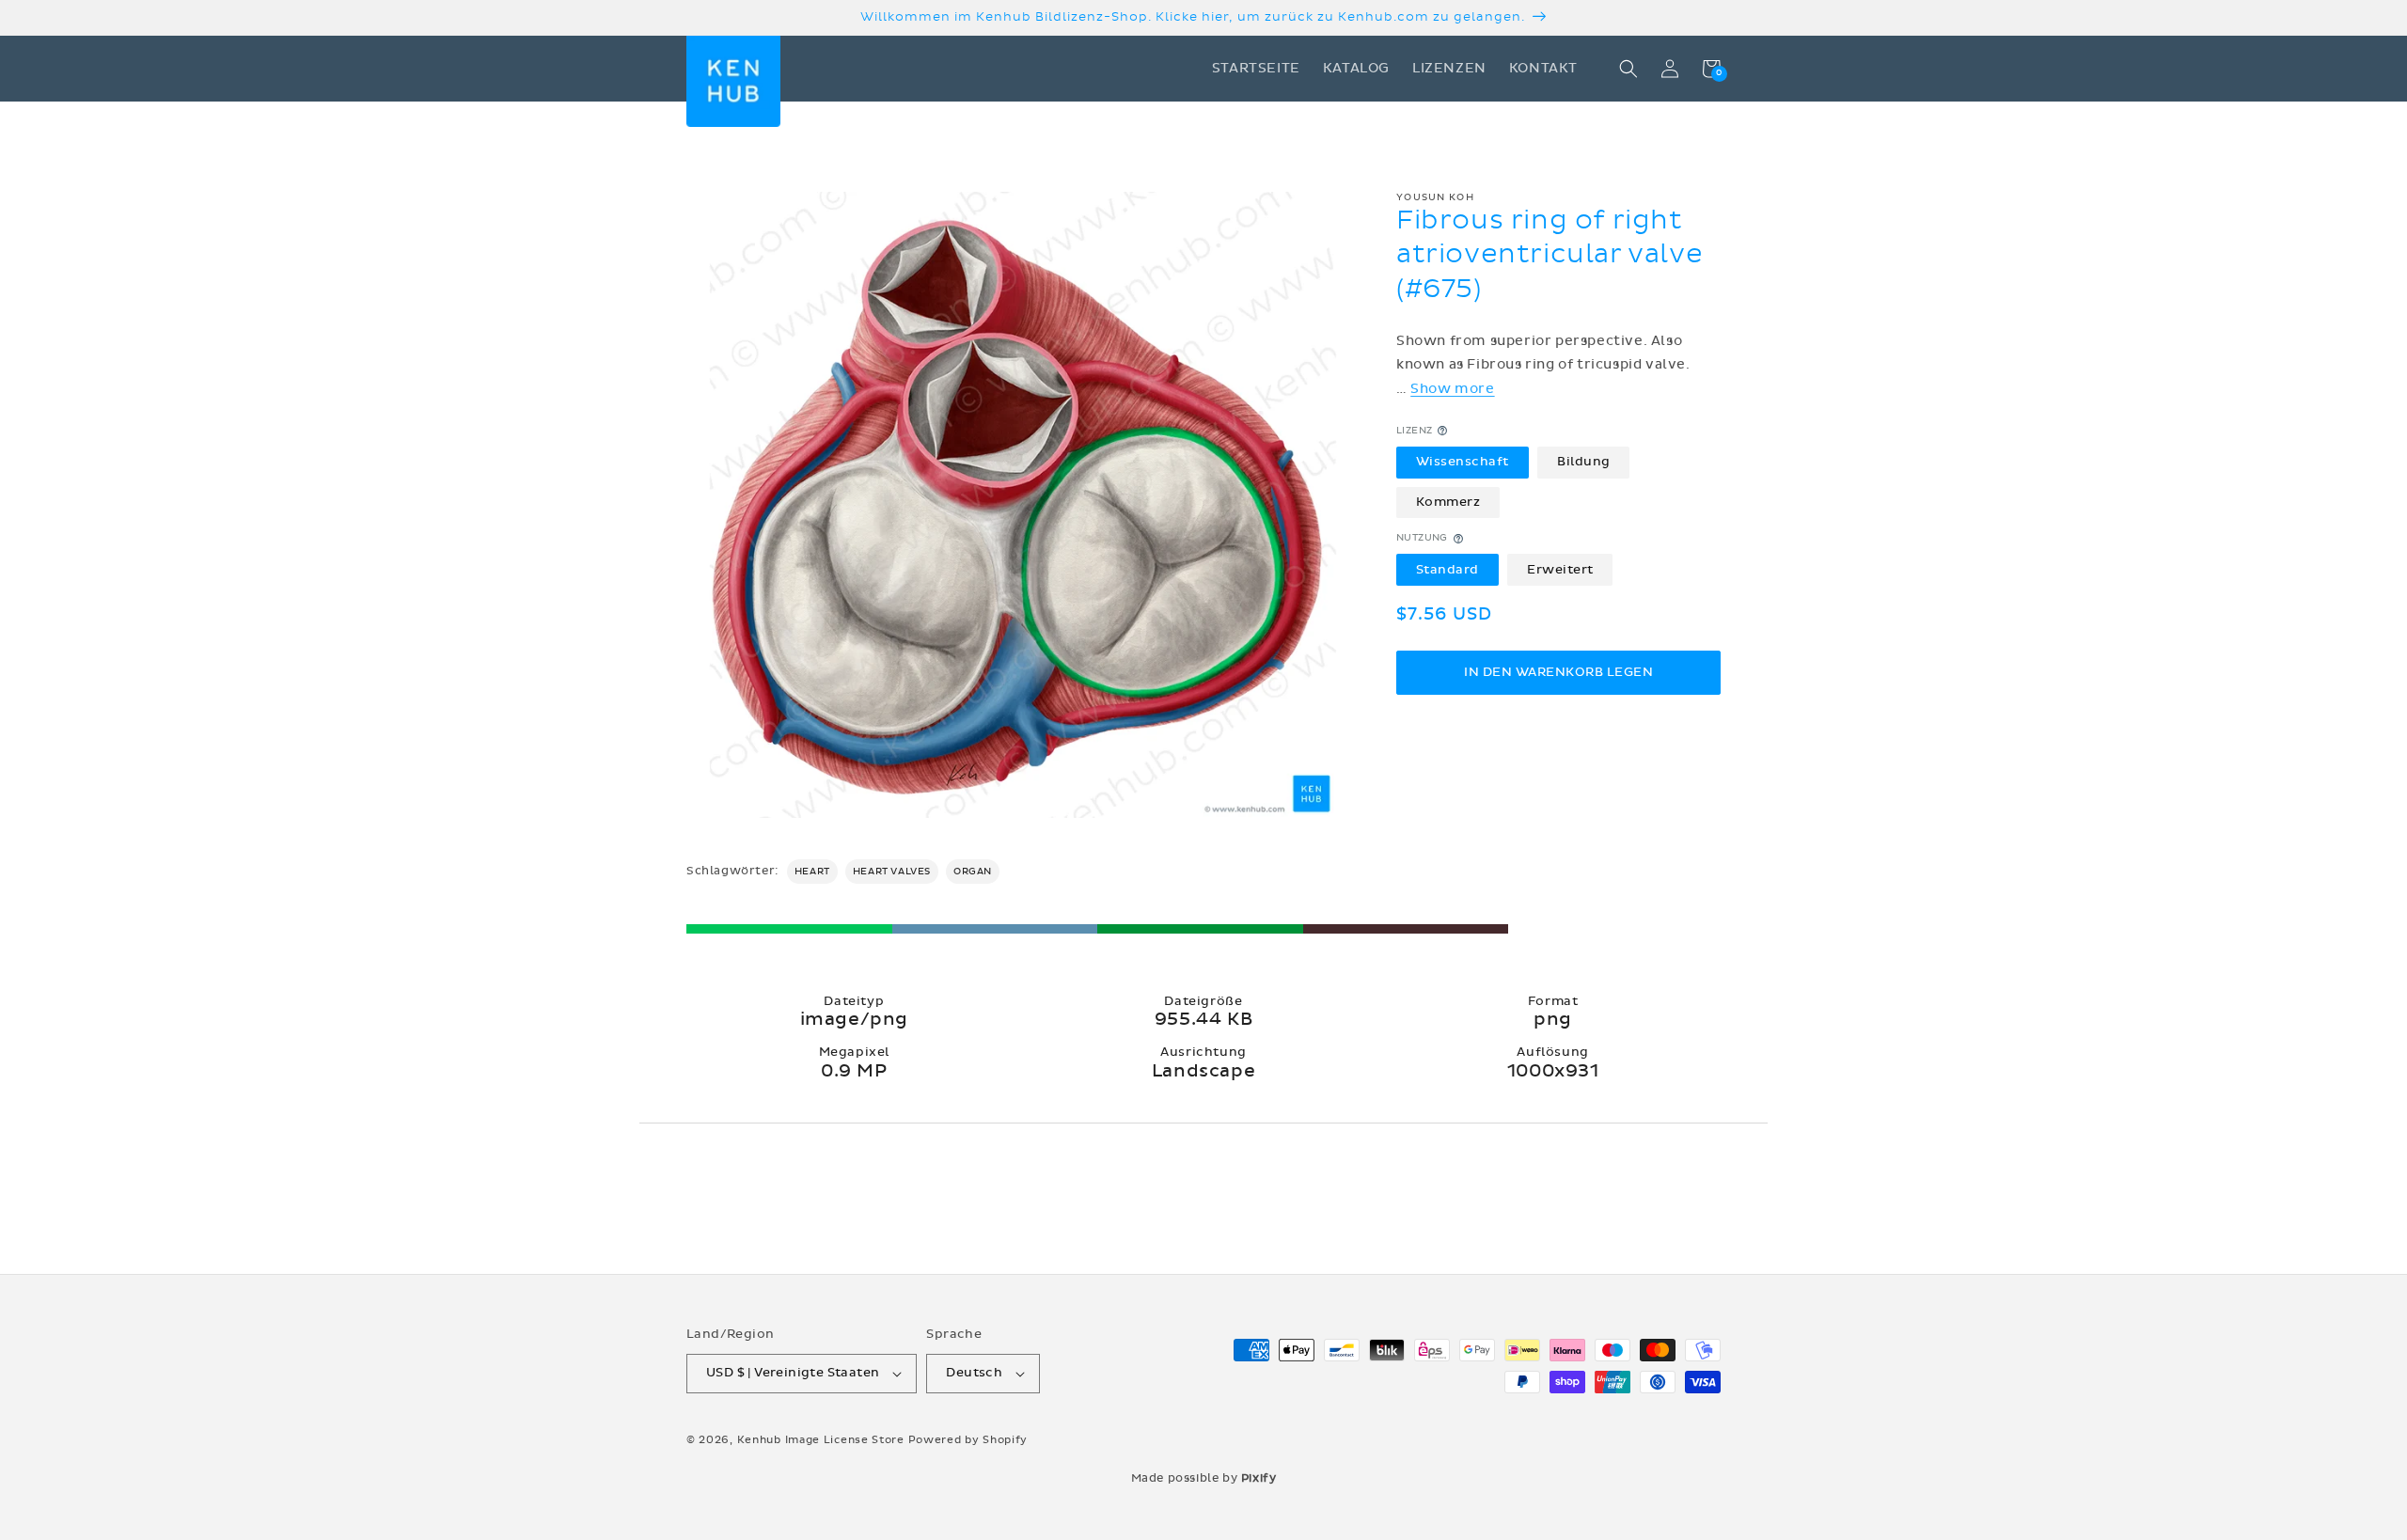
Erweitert (1560, 570)
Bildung (1584, 462)
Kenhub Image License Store (821, 1440)
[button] (1628, 69)
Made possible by (1204, 1478)
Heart (812, 872)
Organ (973, 872)
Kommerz (1448, 502)
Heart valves (892, 872)
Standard (1447, 570)
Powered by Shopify (968, 1440)
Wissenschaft (1463, 462)
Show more (1452, 388)
